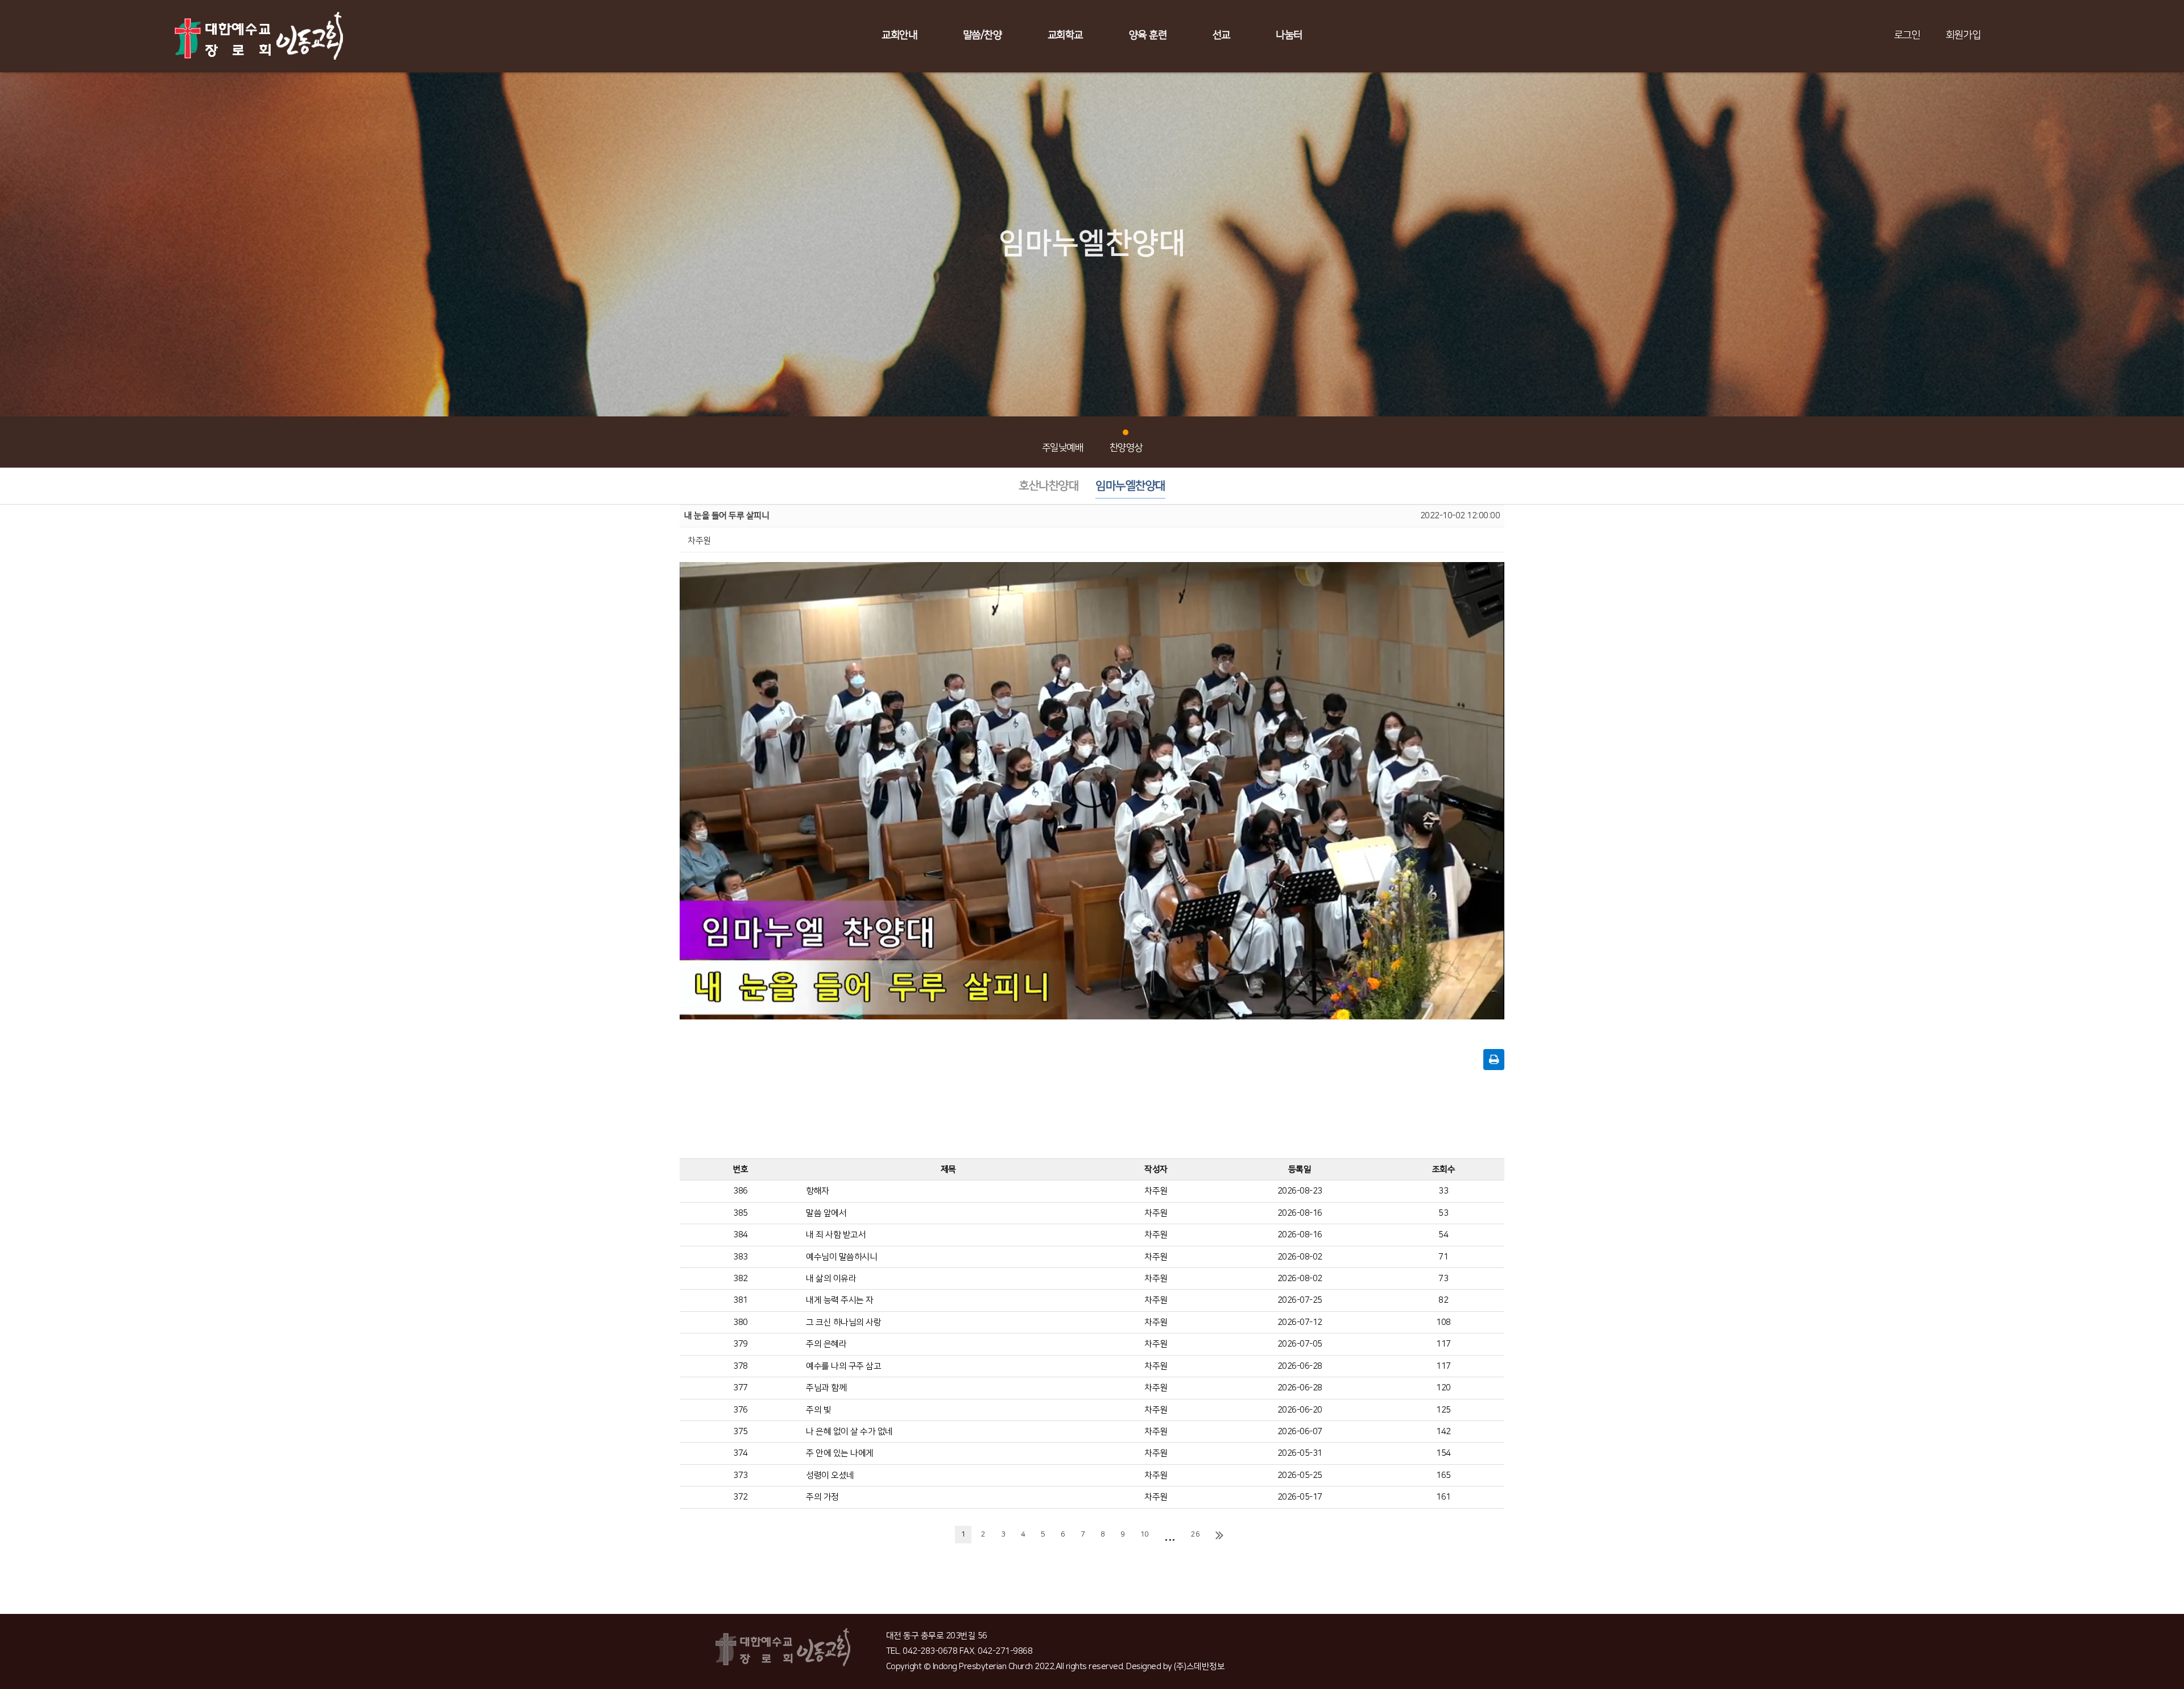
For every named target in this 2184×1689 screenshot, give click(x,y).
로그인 (1907, 35)
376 (741, 1410)
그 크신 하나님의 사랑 (843, 1322)
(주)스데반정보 (1199, 1667)
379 (741, 1344)
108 (1443, 1322)
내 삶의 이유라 (831, 1279)
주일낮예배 (1063, 448)
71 (1443, 1257)
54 (1443, 1235)
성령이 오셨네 (830, 1475)
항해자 (818, 1191)
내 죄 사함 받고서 (836, 1235)
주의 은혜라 (826, 1344)
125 (1443, 1410)
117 (1443, 1344)
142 (1443, 1432)
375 (741, 1432)
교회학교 (1065, 35)
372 (741, 1497)
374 (741, 1453)
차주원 (1156, 1191)
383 (741, 1257)
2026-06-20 (1300, 1410)
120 (1443, 1388)
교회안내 (899, 35)
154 (1443, 1453)
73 (1443, 1279)
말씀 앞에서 (826, 1213)
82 (1443, 1300)
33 (1443, 1191)
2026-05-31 (1300, 1453)
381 (741, 1300)
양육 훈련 (1148, 35)
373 (741, 1475)
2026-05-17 (1300, 1497)
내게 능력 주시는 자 (840, 1300)
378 (741, 1366)
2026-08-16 (1300, 1213)
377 (741, 1388)
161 (1443, 1497)
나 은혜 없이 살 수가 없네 (849, 1432)
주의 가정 (822, 1497)
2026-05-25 (1300, 1475)
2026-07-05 (1300, 1344)
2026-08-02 (1300, 1257)
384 (741, 1235)
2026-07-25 (1300, 1300)
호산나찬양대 (1048, 486)
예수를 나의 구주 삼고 (843, 1366)
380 (741, 1322)
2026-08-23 (1300, 1191)
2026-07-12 (1300, 1322)
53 (1443, 1213)
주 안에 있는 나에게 (840, 1453)
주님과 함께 (826, 1388)
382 (741, 1279)
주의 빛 (818, 1410)
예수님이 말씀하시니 (841, 1257)
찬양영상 (1126, 448)
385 (741, 1213)
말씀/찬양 (983, 35)
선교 (1221, 35)
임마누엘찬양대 (1130, 486)
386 (741, 1191)
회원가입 (1963, 35)
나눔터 (1289, 35)
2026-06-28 (1300, 1366)
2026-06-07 (1300, 1432)
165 (1443, 1475)
